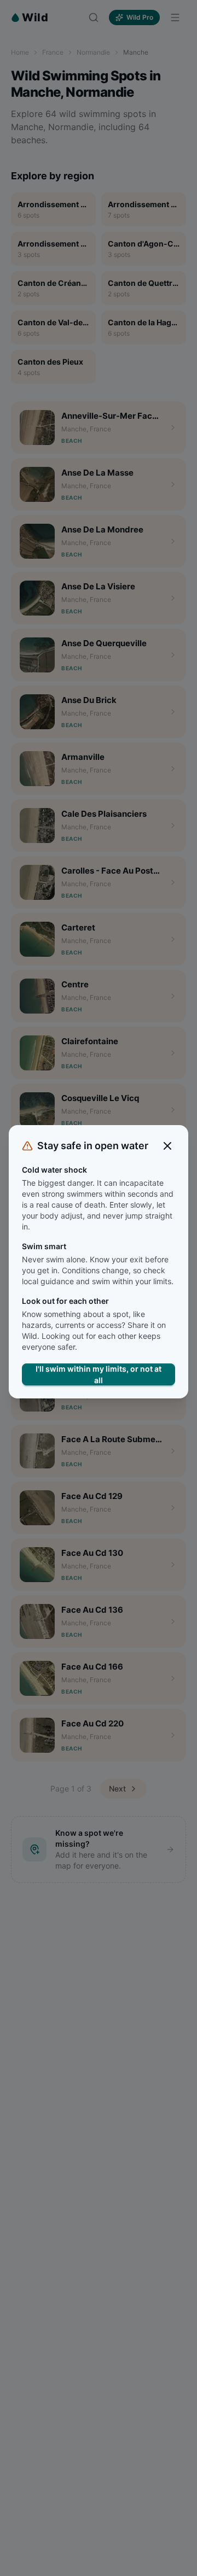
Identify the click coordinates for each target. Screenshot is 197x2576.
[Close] (167, 1146)
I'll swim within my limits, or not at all (99, 1374)
